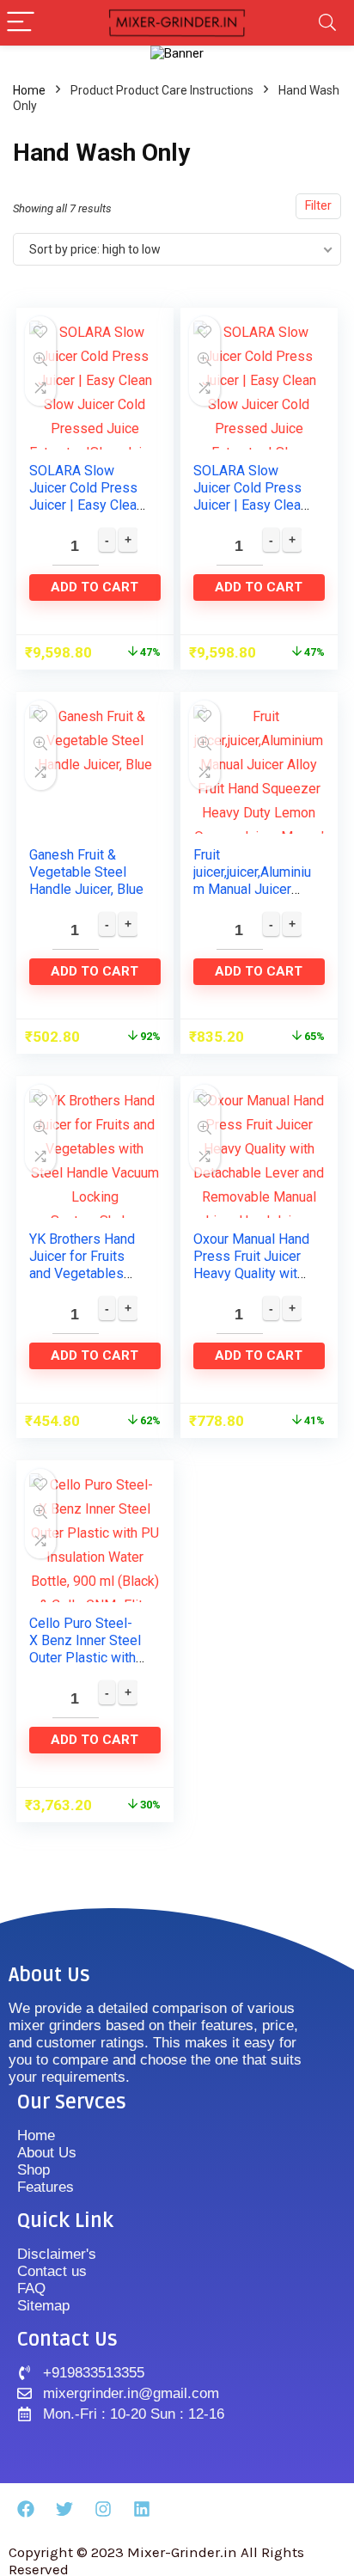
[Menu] (21, 23)
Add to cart (95, 587)
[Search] (327, 23)
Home (29, 90)
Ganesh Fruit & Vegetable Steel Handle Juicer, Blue (86, 872)
